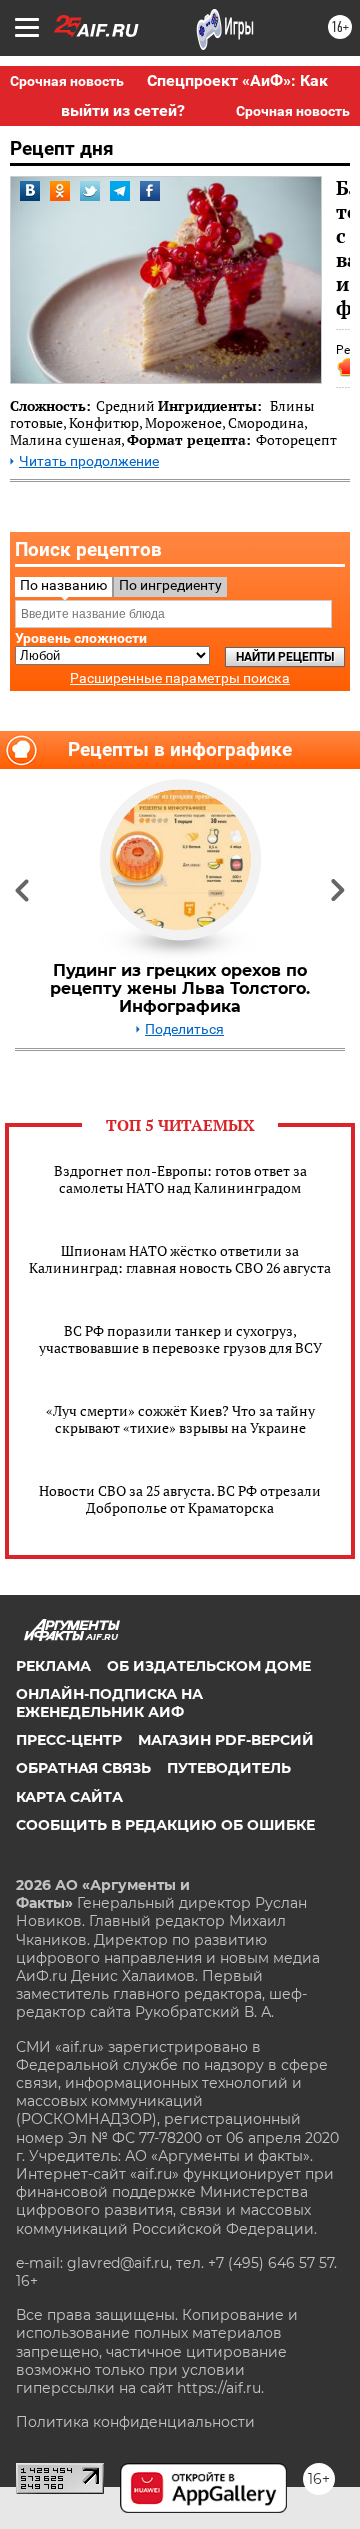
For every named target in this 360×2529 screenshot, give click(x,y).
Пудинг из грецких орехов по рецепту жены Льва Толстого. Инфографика (180, 988)
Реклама (53, 1666)
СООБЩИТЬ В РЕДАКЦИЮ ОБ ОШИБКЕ (165, 1825)
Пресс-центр (69, 1740)
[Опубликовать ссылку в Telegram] (120, 191)
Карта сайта (69, 1797)
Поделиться (184, 1029)
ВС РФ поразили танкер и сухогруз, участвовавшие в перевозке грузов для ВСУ (180, 1339)
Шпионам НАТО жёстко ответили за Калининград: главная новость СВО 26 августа (180, 1259)
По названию (63, 585)
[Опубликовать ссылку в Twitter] (90, 191)
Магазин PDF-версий (226, 1740)
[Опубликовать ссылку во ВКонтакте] (30, 191)
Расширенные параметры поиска (180, 678)
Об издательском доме (209, 1666)
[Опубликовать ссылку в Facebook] (150, 191)
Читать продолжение (89, 461)
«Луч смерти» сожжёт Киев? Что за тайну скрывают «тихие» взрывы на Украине (180, 1419)
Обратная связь (83, 1768)
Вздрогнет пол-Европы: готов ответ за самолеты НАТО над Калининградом (180, 1179)
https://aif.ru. (220, 2388)
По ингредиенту (170, 585)
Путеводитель (229, 1768)
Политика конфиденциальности (135, 2422)
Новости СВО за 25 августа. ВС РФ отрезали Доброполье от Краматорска (180, 1499)
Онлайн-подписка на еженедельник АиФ (109, 1703)
